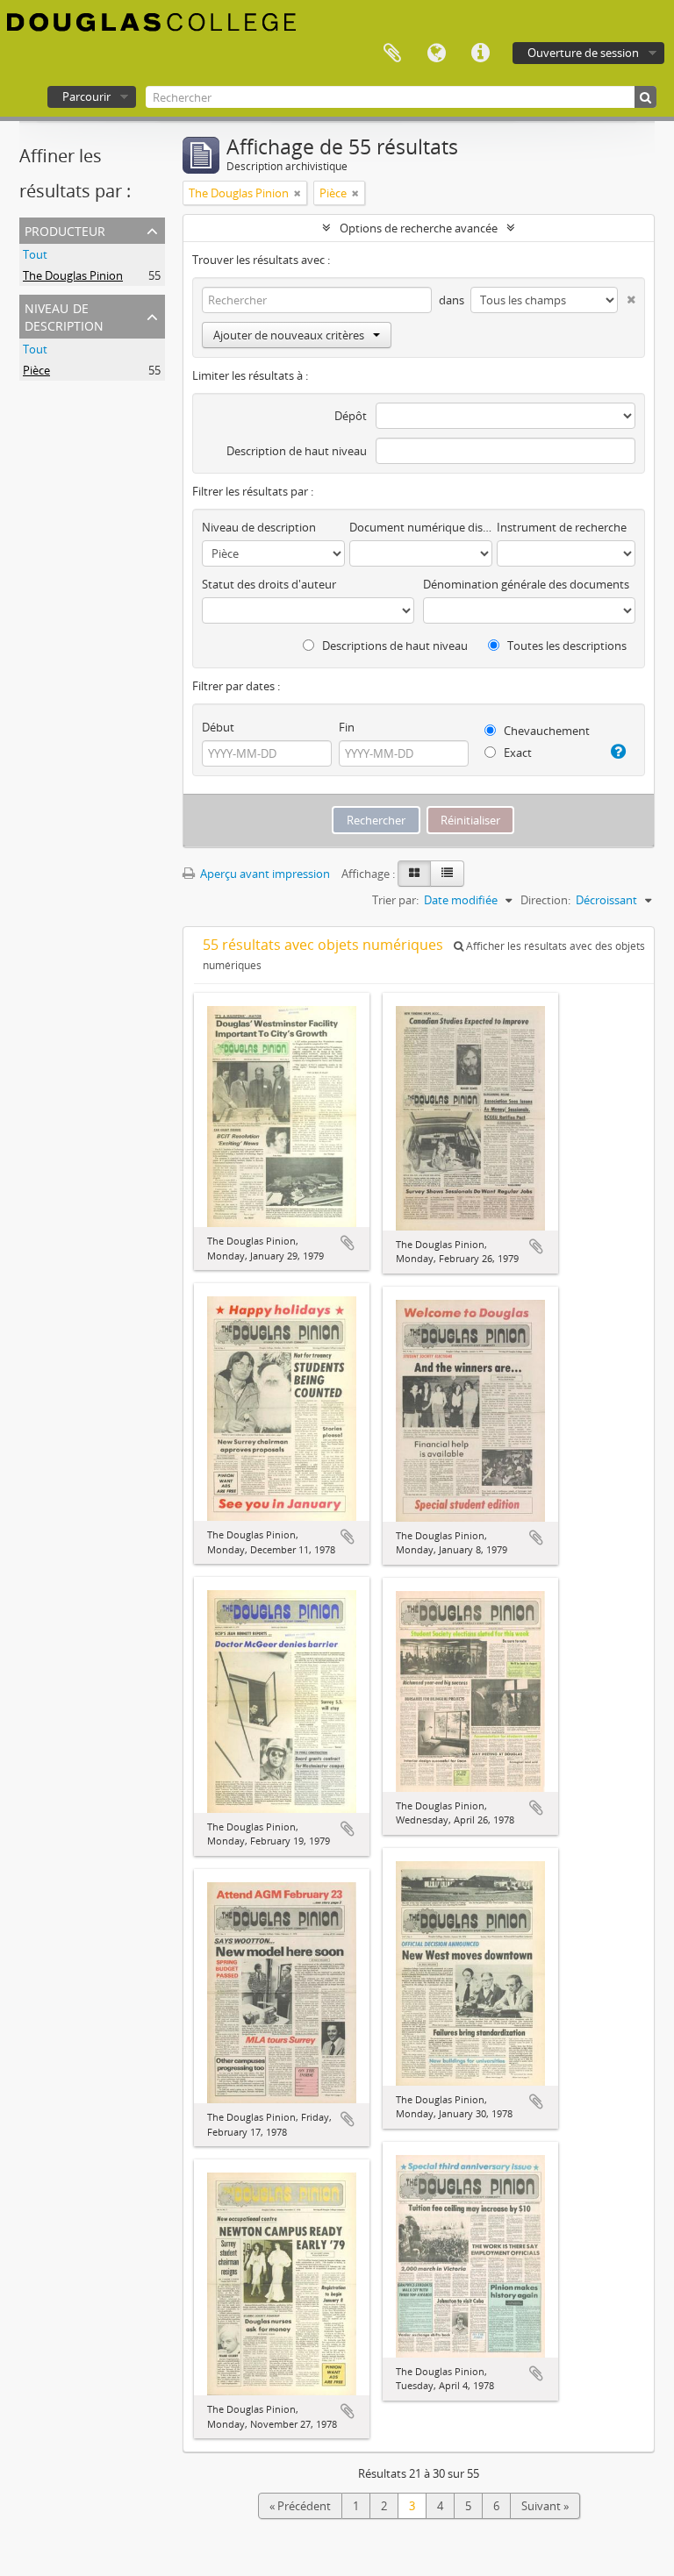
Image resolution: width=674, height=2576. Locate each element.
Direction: (545, 900)
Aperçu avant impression (264, 874)
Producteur (65, 229)
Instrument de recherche (562, 527)
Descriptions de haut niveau (394, 646)
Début (218, 727)
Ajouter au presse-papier (348, 1243)
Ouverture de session (583, 53)
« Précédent (300, 2506)
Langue (436, 54)
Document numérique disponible (421, 527)
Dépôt (351, 416)
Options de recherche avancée (419, 228)
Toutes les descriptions (566, 646)
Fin (347, 727)
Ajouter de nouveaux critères (289, 335)
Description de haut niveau (297, 451)
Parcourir (86, 96)
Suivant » (545, 2506)
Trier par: (395, 900)
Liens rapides (480, 54)
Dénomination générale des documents (526, 584)
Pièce (36, 370)
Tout (35, 254)
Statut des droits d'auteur (269, 584)
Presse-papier (392, 54)
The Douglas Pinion (73, 275)
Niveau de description (64, 315)
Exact (516, 753)
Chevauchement (545, 731)
